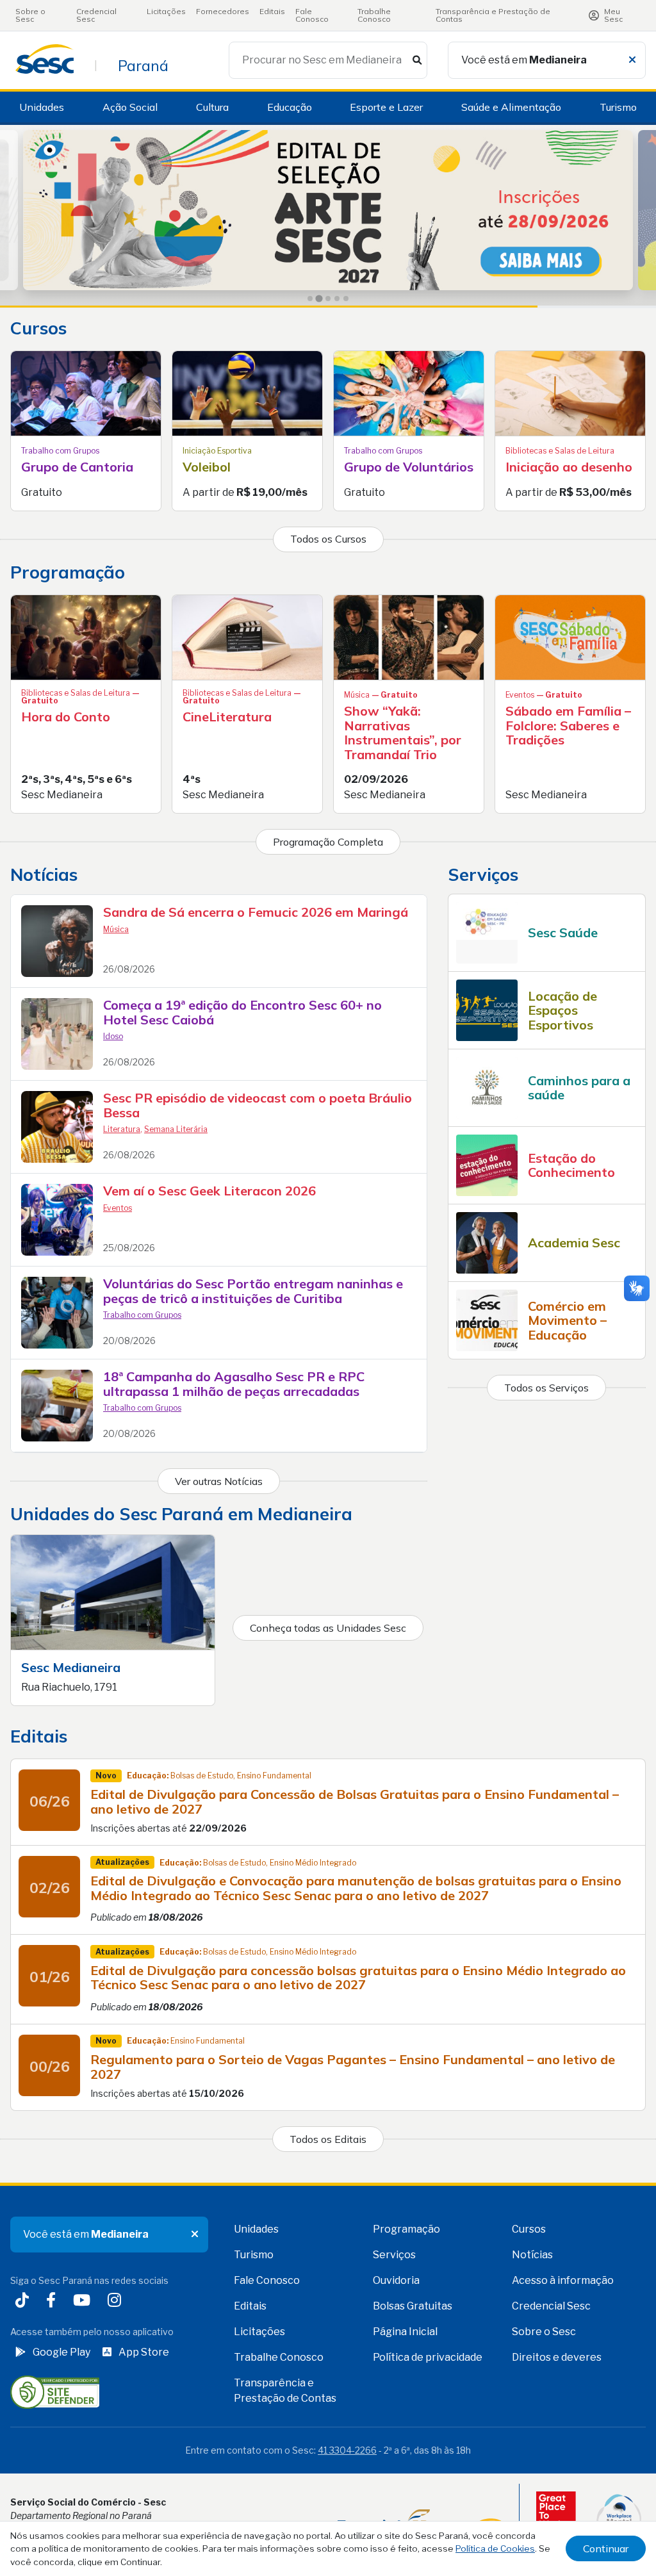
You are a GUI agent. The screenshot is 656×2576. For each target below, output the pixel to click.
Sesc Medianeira (71, 1667)
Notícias (532, 2255)
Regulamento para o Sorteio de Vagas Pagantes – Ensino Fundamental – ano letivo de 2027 (353, 2067)
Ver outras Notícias (219, 1481)
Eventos (118, 1208)
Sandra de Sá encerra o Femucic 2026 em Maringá (256, 912)
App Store (144, 2352)
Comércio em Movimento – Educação (567, 1320)
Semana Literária (176, 1129)
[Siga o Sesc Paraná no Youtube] (84, 2301)
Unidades (42, 107)
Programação (406, 2229)
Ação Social (130, 107)
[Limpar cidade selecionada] (632, 60)
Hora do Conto (66, 717)
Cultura (212, 107)
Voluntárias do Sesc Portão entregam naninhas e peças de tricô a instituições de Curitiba (253, 1291)
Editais (272, 11)
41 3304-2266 (347, 2450)
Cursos (529, 2229)
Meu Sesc (613, 15)
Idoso (113, 1036)
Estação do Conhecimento (571, 1165)
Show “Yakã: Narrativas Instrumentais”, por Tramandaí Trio (403, 733)
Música (116, 929)
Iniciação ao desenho (569, 467)
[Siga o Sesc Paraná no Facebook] (53, 2301)
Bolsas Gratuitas (413, 2306)
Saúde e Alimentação (511, 107)
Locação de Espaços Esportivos (562, 1010)
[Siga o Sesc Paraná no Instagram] (117, 2301)
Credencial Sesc (96, 15)
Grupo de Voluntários (409, 467)
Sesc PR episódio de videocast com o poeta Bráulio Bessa (258, 1105)
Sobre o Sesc (30, 15)
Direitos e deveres (557, 2357)
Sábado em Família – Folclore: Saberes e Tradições (568, 725)
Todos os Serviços (546, 1388)
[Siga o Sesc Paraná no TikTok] (25, 2301)
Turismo (618, 107)
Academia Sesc (574, 1243)
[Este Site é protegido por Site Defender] (55, 2391)
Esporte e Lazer (386, 107)
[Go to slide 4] (337, 299)
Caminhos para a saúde (579, 1088)
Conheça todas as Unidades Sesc (328, 1628)
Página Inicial (405, 2332)
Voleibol (207, 467)
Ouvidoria (396, 2280)
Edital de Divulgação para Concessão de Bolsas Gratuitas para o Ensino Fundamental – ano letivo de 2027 (355, 1801)
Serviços (394, 2255)
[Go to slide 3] (328, 298)
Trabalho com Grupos (142, 1315)
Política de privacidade (428, 2357)
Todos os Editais (328, 2139)
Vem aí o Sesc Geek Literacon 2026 (209, 1191)
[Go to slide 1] (310, 299)
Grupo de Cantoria (77, 467)
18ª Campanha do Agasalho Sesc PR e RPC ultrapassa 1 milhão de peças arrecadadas (234, 1384)
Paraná (143, 65)
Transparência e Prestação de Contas (493, 15)
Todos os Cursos (328, 539)
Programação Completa (328, 842)
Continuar (606, 2548)
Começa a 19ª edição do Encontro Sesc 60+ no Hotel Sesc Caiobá (242, 1012)
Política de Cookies (495, 2548)
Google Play (61, 2352)
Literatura (122, 1129)
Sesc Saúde (563, 932)
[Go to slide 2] (319, 299)
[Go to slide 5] (346, 299)
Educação (290, 107)
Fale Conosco (312, 15)
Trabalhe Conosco (374, 15)
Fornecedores (223, 11)
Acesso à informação (563, 2280)
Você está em (524, 60)
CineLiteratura (227, 717)
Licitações (166, 11)
